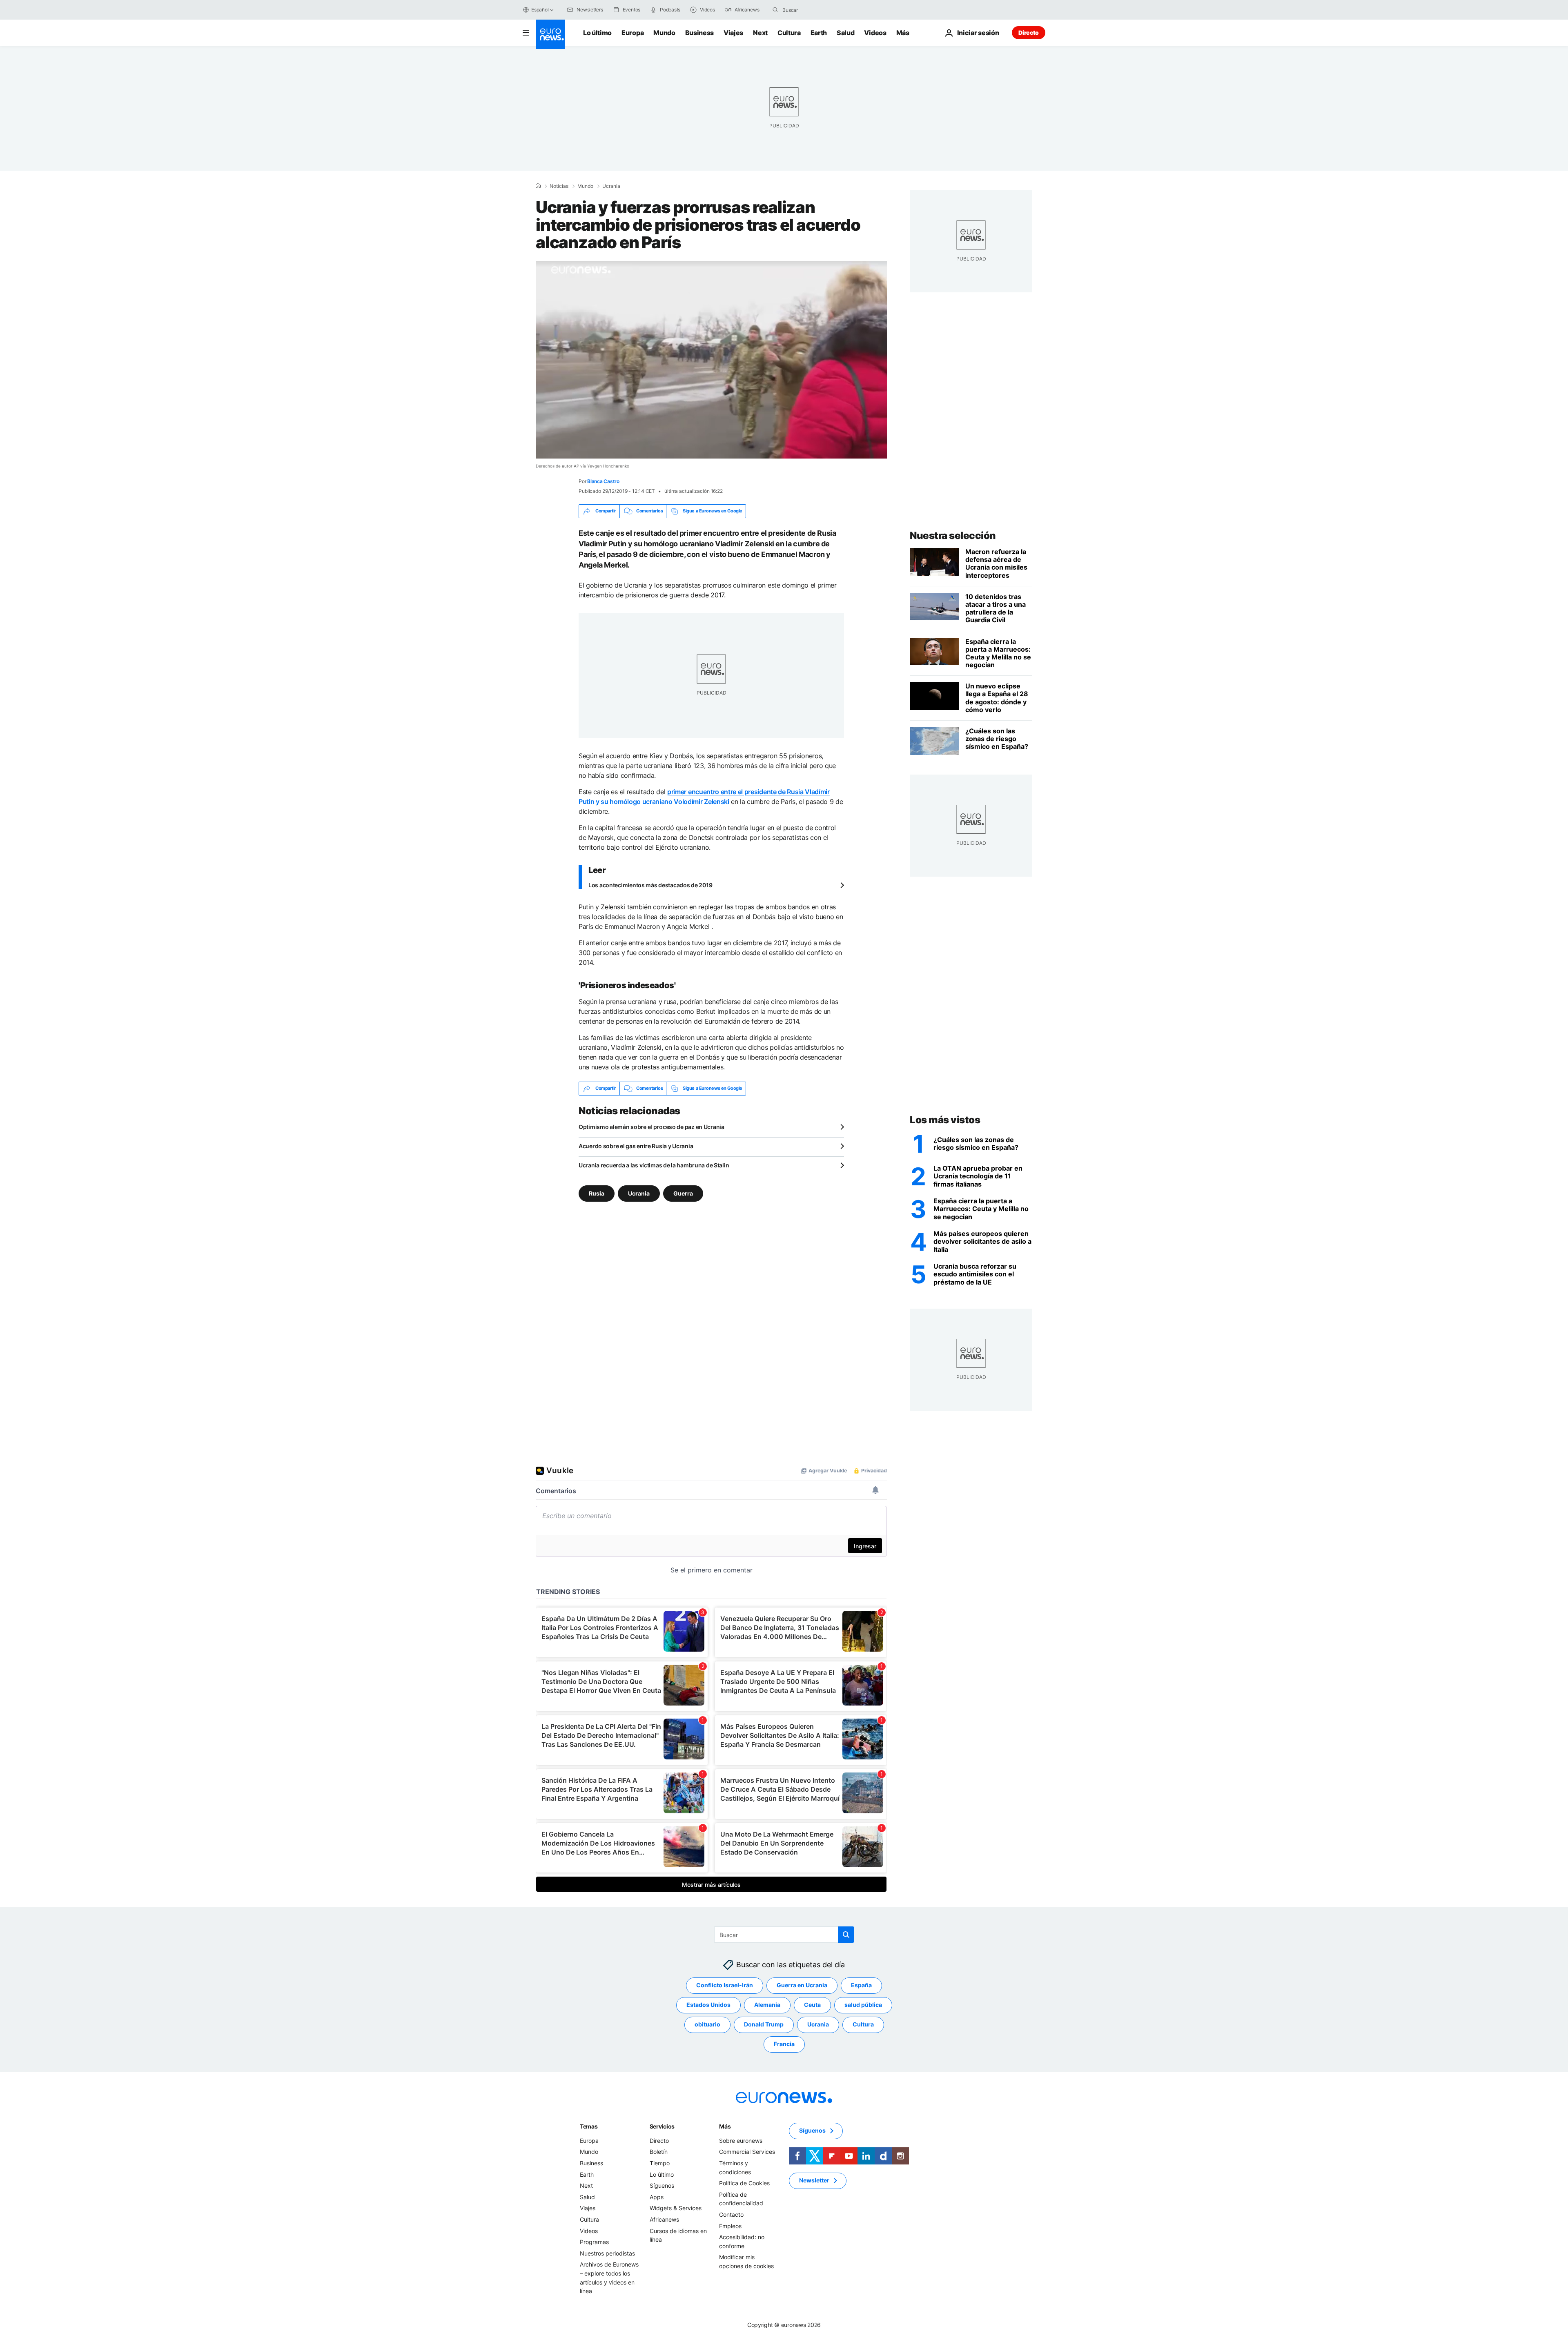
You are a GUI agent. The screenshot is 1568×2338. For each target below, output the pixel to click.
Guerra (683, 1193)
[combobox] (817, 10)
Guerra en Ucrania (802, 1985)
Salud (845, 33)
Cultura (789, 33)
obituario (707, 2024)
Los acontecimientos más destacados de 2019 (650, 885)
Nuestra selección (953, 536)
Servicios (662, 2126)
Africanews (664, 2219)
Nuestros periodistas (607, 2253)
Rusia (597, 1193)
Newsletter (814, 2180)
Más (725, 2126)
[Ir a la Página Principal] (550, 34)
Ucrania (611, 186)
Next (760, 33)
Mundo (664, 33)
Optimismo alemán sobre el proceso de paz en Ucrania (651, 1127)
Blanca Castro (603, 481)
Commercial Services (747, 2152)
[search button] (775, 10)
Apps (657, 2197)
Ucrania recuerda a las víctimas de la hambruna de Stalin (654, 1165)
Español (540, 10)
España (861, 1985)
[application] (711, 360)
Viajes (733, 33)
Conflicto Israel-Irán (725, 1985)
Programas (594, 2242)
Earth (819, 33)
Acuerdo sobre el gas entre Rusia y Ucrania (636, 1146)
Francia (784, 2044)
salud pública (863, 2005)
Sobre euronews (741, 2141)
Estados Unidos (708, 2005)
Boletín (659, 2152)
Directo (1029, 32)
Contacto (731, 2214)
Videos (875, 33)
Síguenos (662, 2185)
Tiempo (660, 2163)
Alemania (767, 2005)
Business (699, 33)
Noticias (559, 186)
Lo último (597, 33)
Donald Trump (764, 2024)
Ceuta (812, 2005)
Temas (589, 2126)
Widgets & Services (676, 2208)
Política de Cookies (744, 2183)
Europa (633, 33)
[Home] (538, 186)
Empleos (730, 2226)
